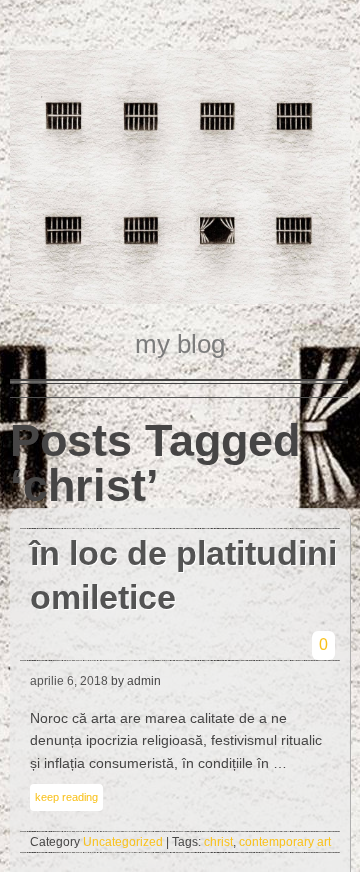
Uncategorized (123, 842)
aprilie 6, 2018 (69, 681)
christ (218, 842)
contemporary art (285, 842)
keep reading (66, 797)
